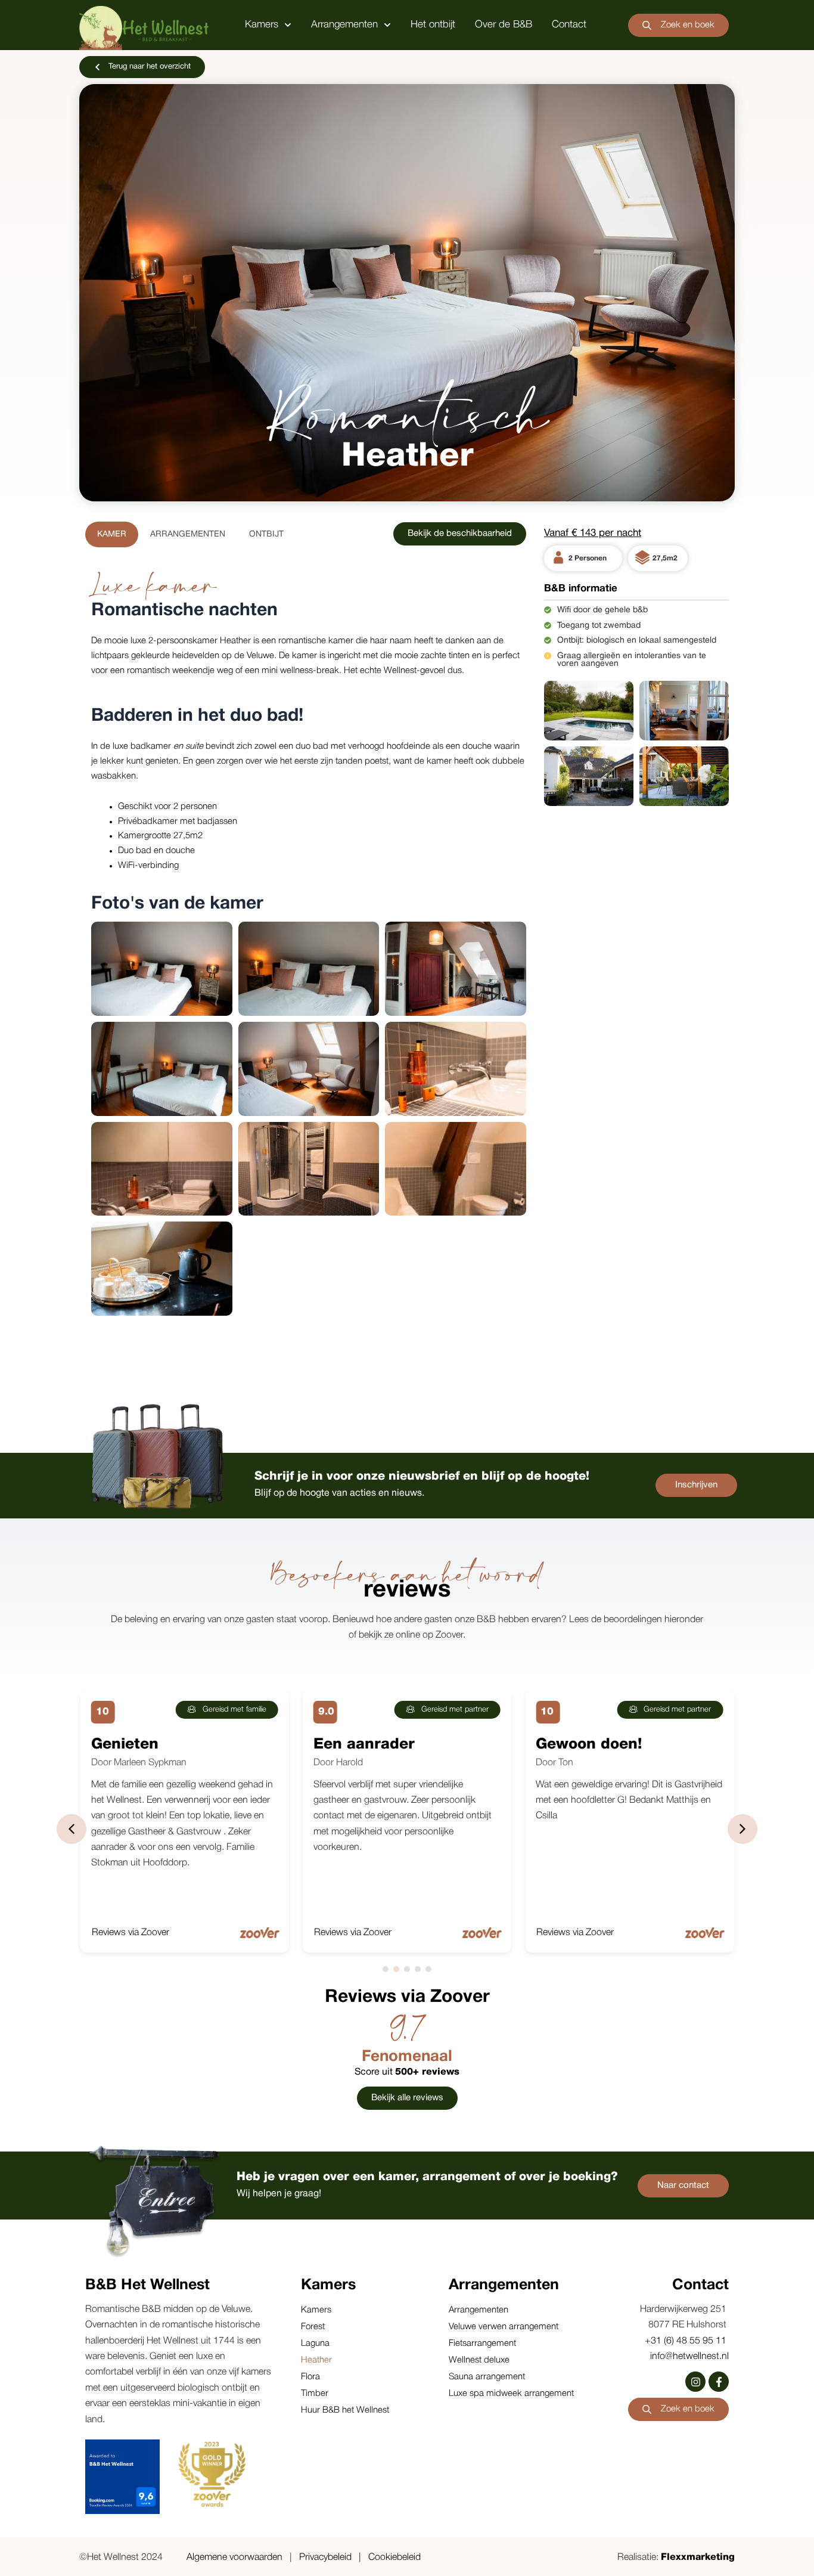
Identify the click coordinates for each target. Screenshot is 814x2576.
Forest (313, 2327)
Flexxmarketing (698, 2558)
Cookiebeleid (394, 2558)
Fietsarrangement (482, 2343)
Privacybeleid (325, 2558)
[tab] (112, 534)
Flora (310, 2377)
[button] (742, 1829)
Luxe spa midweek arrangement (511, 2394)
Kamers (262, 25)
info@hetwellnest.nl (689, 2357)
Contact (569, 25)
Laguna (315, 2343)
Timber (315, 2394)
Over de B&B (504, 25)
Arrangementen (344, 25)
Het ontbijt (433, 25)
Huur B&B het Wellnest (345, 2410)
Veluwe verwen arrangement (504, 2327)
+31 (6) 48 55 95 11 (687, 2341)
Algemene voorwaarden (234, 2558)
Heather (316, 2360)
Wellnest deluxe (479, 2360)
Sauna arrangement (487, 2377)
